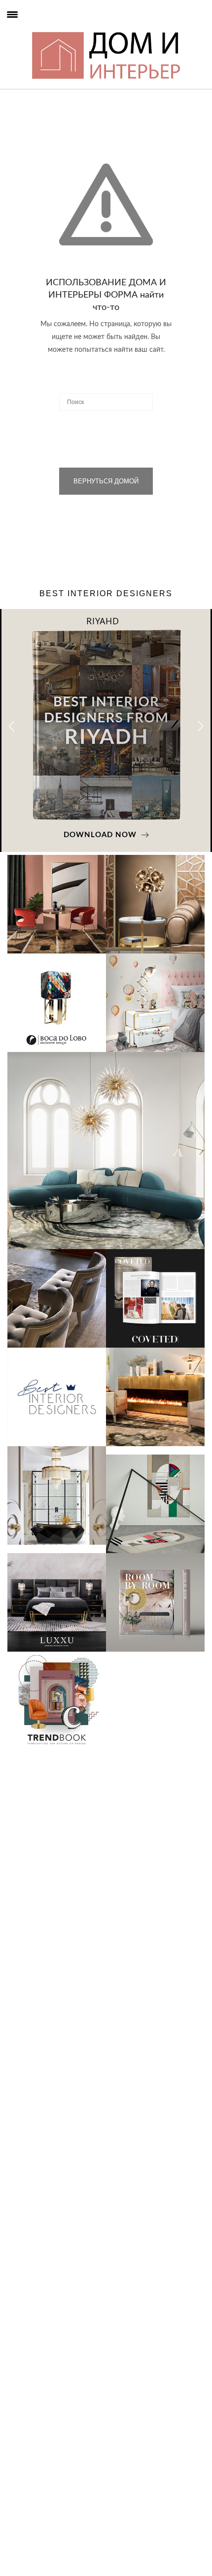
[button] (200, 726)
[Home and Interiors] (30, 30)
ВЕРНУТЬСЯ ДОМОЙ (106, 481)
